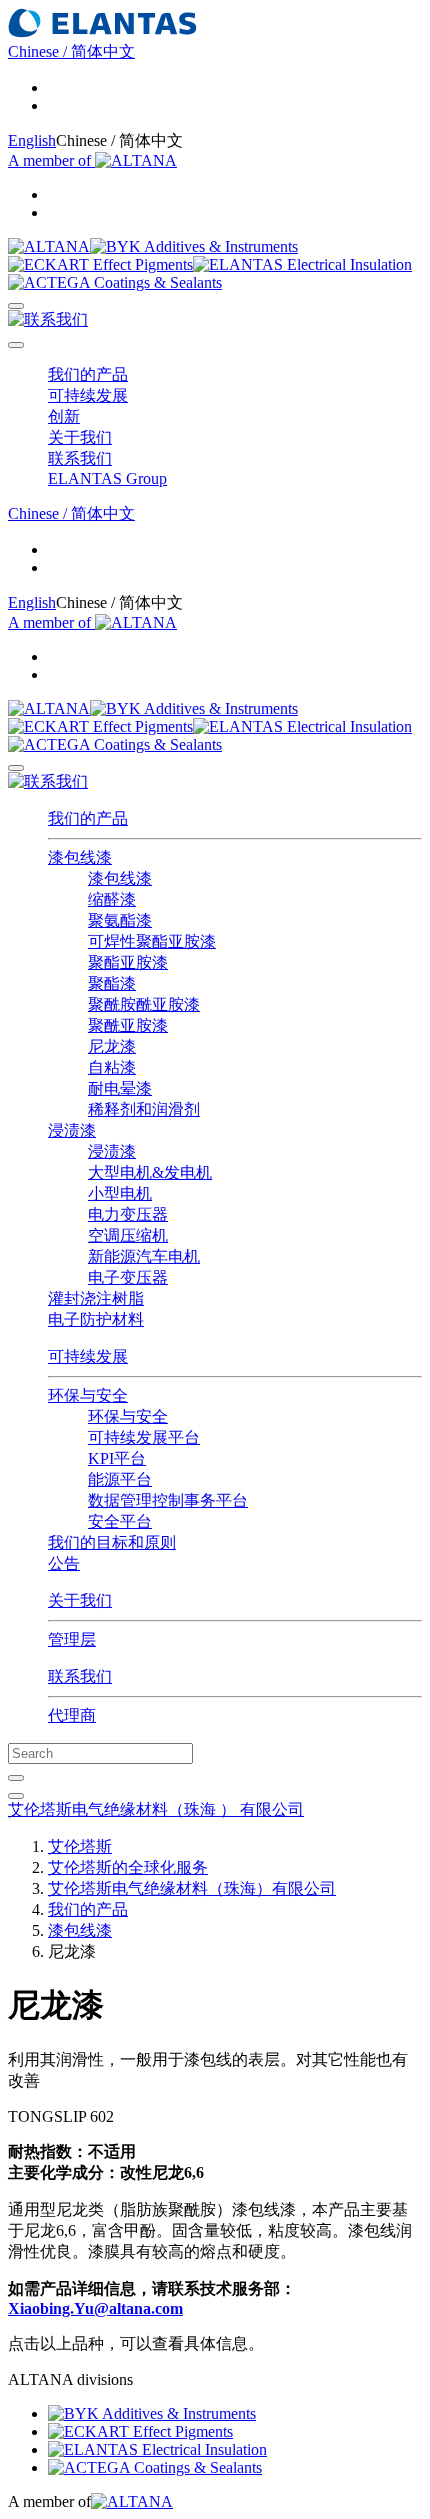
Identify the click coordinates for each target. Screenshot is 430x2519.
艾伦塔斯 (80, 1846)
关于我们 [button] (80, 437)
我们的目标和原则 (112, 1542)
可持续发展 (88, 1356)
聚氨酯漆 (120, 920)
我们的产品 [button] (88, 374)
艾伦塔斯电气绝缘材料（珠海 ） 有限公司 (156, 1809)
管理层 (72, 1639)
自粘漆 (112, 1067)
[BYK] (194, 246)
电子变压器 (128, 1277)
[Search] (16, 306)
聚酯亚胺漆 (128, 962)
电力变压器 (128, 1214)
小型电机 (120, 1193)
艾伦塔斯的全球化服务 (128, 1867)
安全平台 (120, 1521)
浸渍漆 (112, 1151)
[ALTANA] (49, 246)
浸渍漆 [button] (72, 1130)
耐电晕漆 (120, 1088)
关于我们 (80, 1600)
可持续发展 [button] (88, 395)
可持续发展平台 (144, 1437)
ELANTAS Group (107, 478)
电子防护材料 (96, 1319)
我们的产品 (88, 818)
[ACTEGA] (115, 282)
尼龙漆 (112, 1046)
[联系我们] (48, 319)
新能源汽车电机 (144, 1256)
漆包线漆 (120, 878)
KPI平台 (117, 1458)
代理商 (72, 1715)
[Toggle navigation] (16, 345)
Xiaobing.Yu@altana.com (95, 2308)
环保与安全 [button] (88, 1395)
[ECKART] (100, 264)
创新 (64, 416)
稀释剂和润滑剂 (144, 1109)
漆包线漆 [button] (80, 857)
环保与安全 (128, 1416)
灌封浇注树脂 (96, 1298)
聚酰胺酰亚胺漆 (144, 1004)
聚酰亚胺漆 (128, 1025)
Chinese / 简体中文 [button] (71, 51)
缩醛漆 (112, 899)
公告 (64, 1563)
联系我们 (80, 1676)
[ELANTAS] (302, 264)
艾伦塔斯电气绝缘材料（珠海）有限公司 (192, 1888)
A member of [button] (51, 160)
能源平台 (120, 1479)
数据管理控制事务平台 (168, 1500)
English (32, 140)
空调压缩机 (128, 1235)
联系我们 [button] (80, 458)
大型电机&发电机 (150, 1172)
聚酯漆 (112, 983)
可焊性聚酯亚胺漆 (152, 941)
